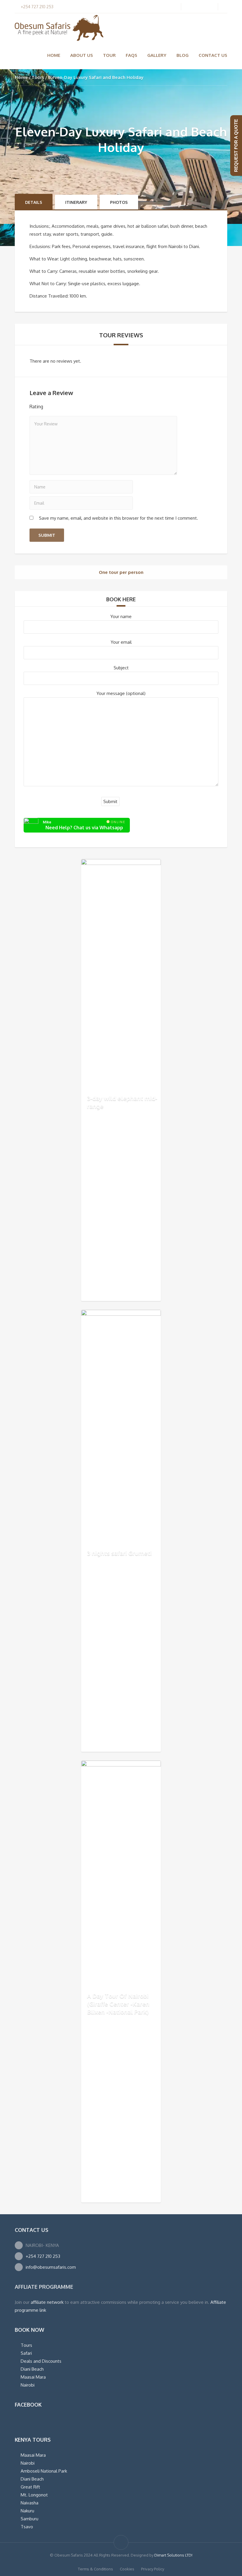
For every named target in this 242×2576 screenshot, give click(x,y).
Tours (38, 77)
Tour (109, 55)
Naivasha (30, 2503)
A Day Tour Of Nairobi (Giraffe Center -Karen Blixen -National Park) (118, 2003)
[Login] (199, 7)
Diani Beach (32, 2369)
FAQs (131, 55)
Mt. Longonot (34, 2495)
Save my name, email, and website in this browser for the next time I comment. (118, 518)
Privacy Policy (153, 2569)
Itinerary (76, 202)
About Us (82, 55)
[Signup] (189, 7)
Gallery (157, 55)
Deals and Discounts (41, 2361)
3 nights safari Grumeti (119, 1553)
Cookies (127, 2569)
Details (34, 202)
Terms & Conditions (95, 2569)
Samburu (30, 2519)
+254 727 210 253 (43, 2256)
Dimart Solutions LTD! (173, 2555)
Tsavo (27, 2527)
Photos (119, 202)
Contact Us (213, 55)
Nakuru (27, 2511)
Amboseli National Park (44, 2471)
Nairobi (28, 2385)
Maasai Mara (33, 2377)
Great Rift (30, 2487)
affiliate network (47, 2302)
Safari (26, 2353)
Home (54, 55)
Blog (183, 55)
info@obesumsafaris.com (51, 2267)
